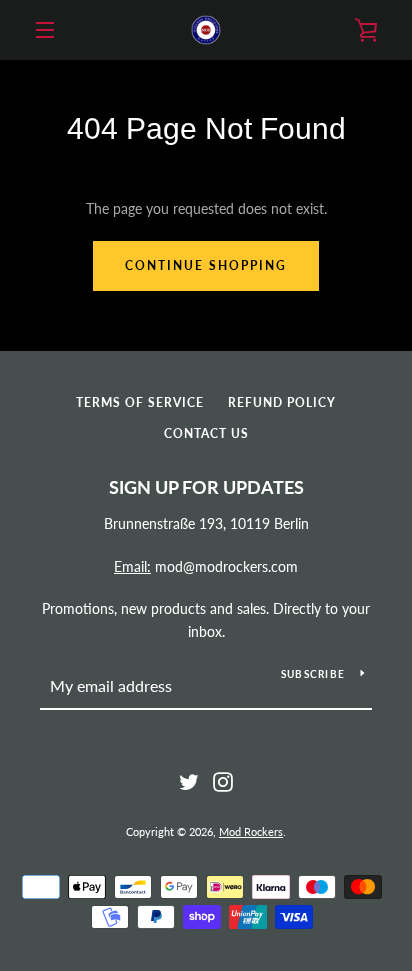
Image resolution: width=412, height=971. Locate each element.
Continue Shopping (206, 265)
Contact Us (206, 433)
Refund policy (282, 402)
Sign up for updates (206, 487)
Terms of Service (140, 402)
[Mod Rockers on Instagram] (223, 780)
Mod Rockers (251, 831)
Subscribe (313, 674)
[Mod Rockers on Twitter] (189, 780)
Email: (132, 566)
